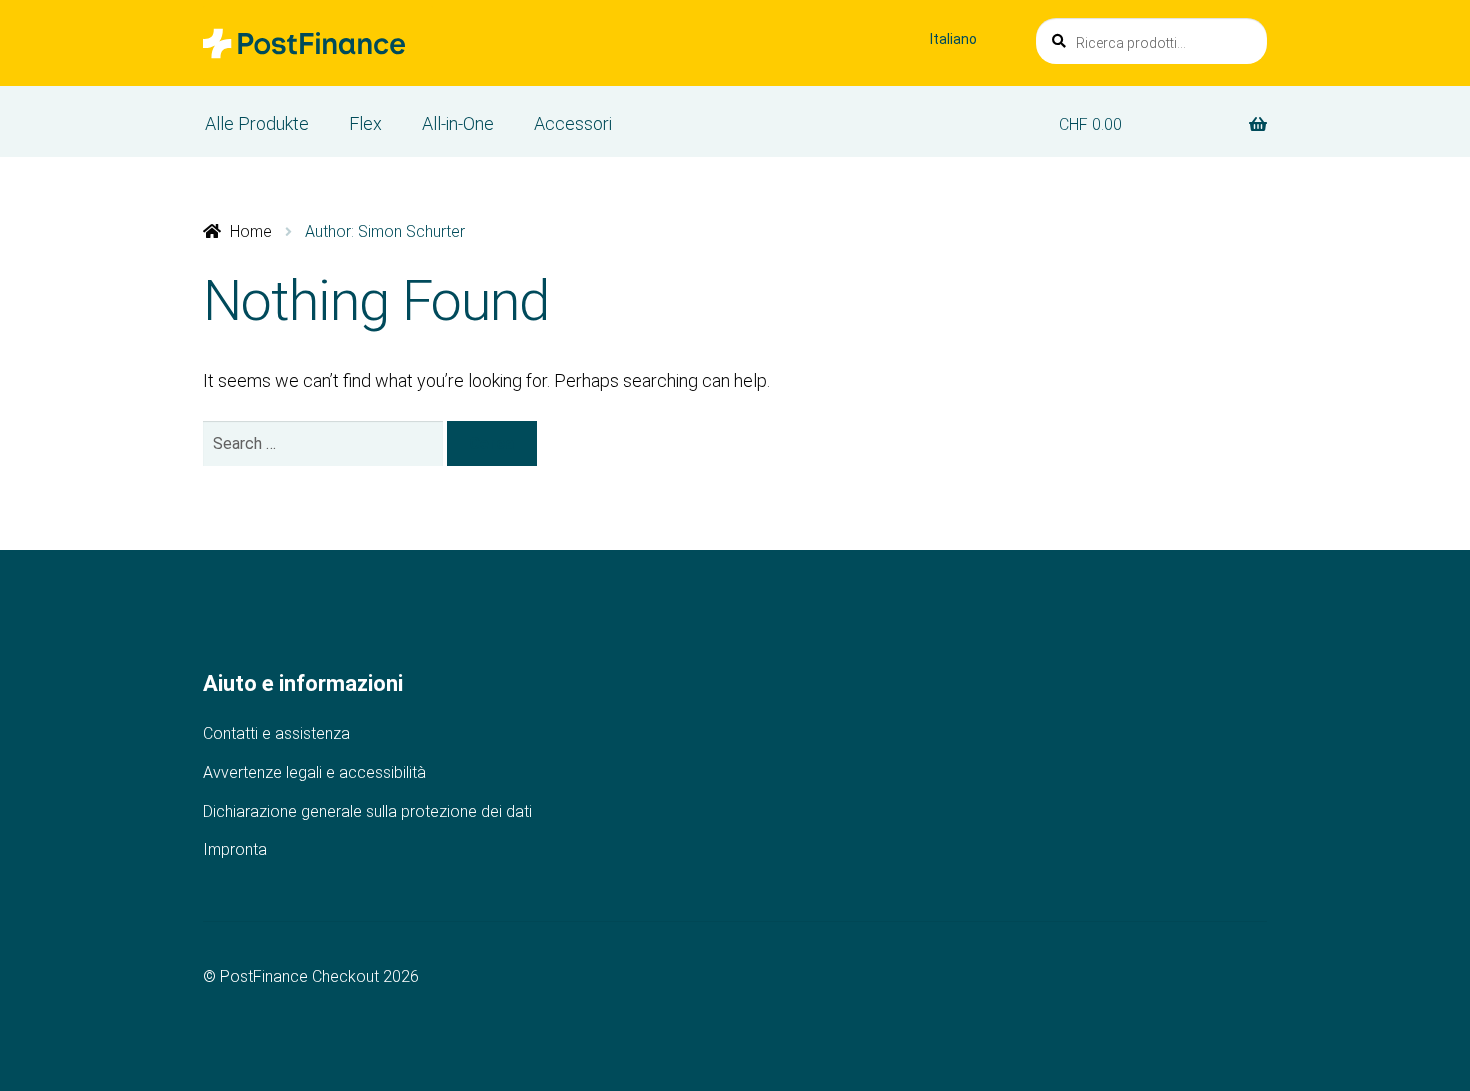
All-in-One (458, 123)
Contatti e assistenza (276, 733)
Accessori (573, 123)
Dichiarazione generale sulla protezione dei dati (367, 811)
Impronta (235, 849)
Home (251, 231)
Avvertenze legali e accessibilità (314, 772)
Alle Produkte (257, 123)
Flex (365, 123)
